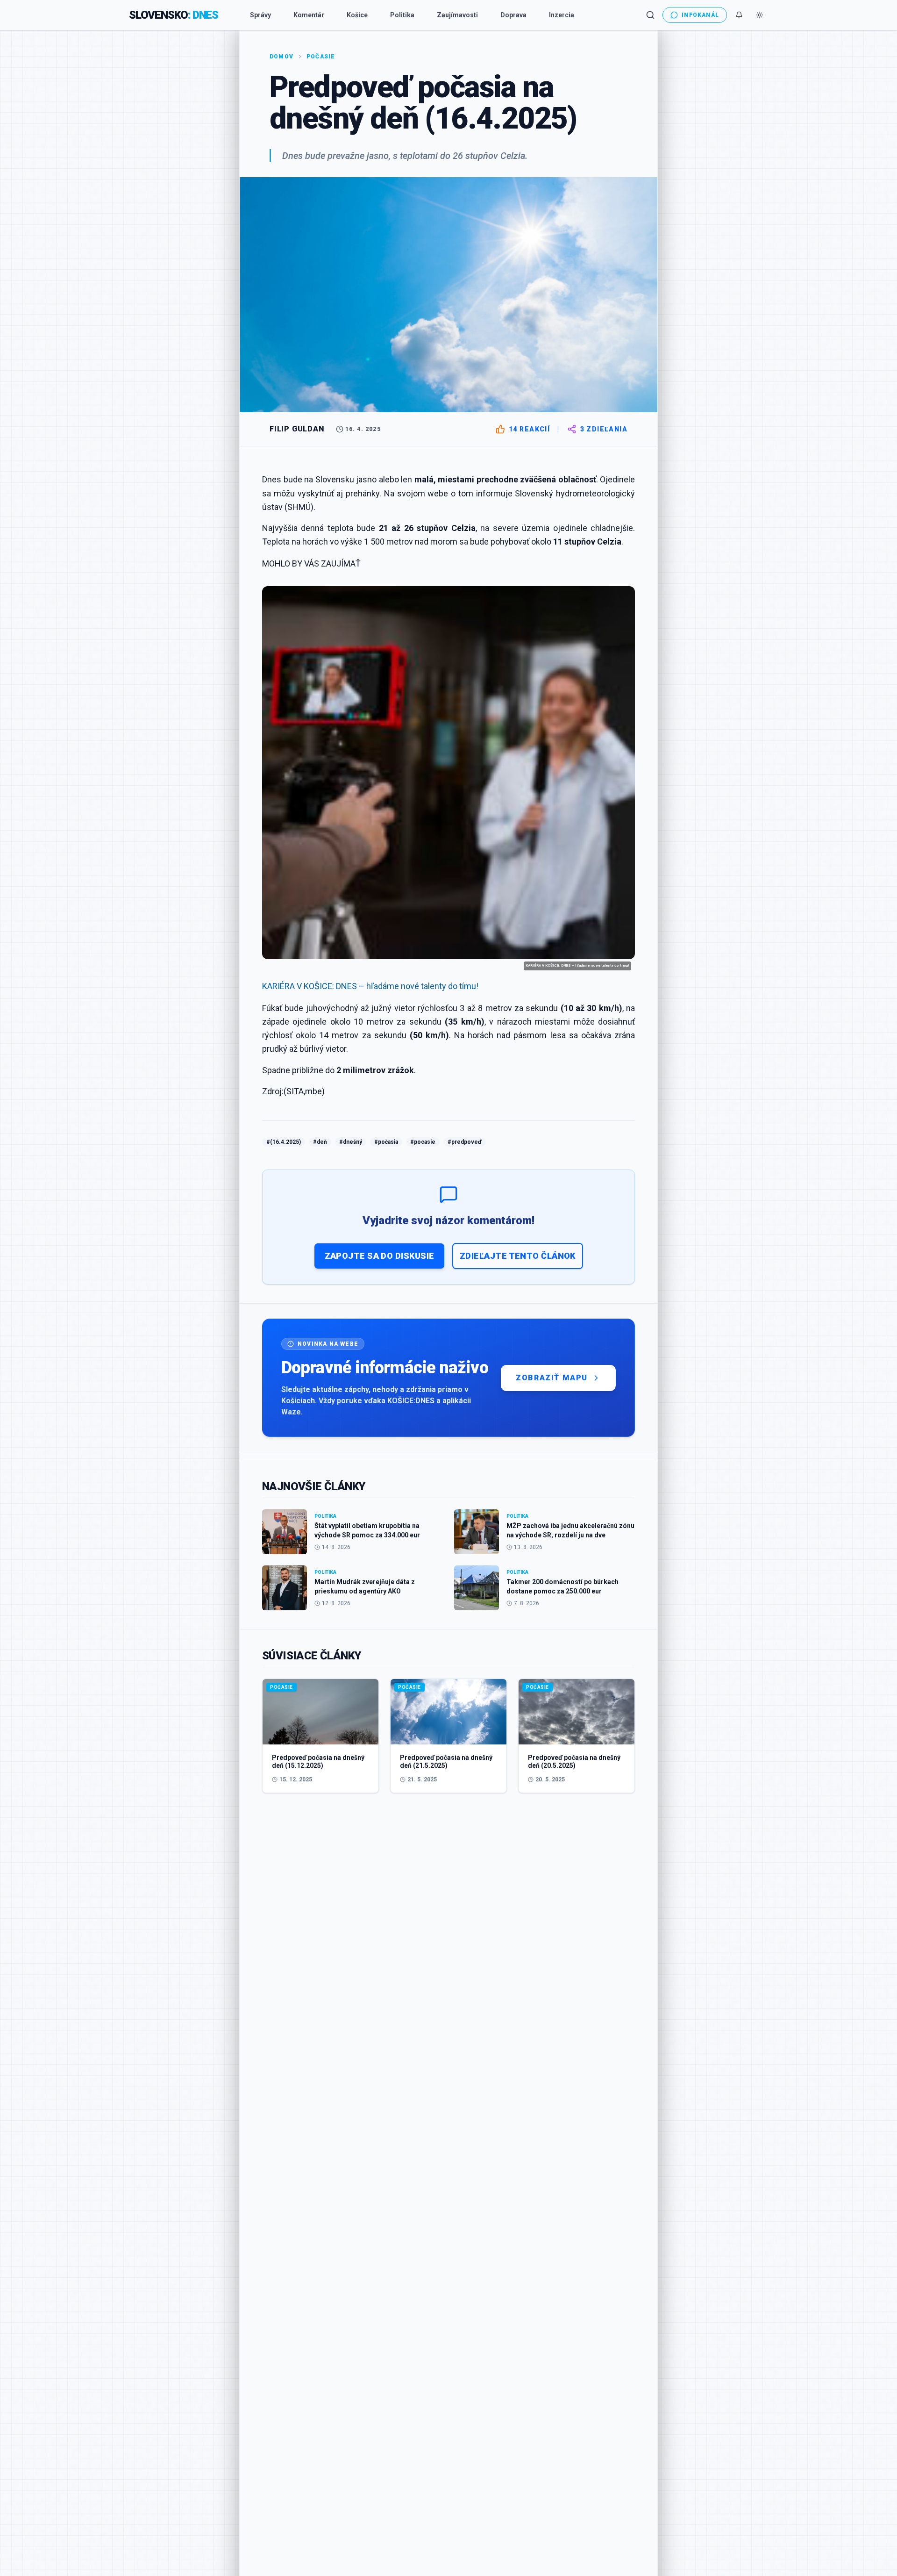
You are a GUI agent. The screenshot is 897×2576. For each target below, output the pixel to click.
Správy (260, 15)
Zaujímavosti (457, 15)
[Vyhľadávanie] (650, 15)
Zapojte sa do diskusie (380, 1256)
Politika (402, 15)
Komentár (309, 15)
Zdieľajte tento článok (518, 1256)
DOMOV (281, 57)
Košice (357, 15)
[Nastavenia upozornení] (739, 15)
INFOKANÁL (700, 15)
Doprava (513, 15)
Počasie (321, 57)
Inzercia (562, 15)
